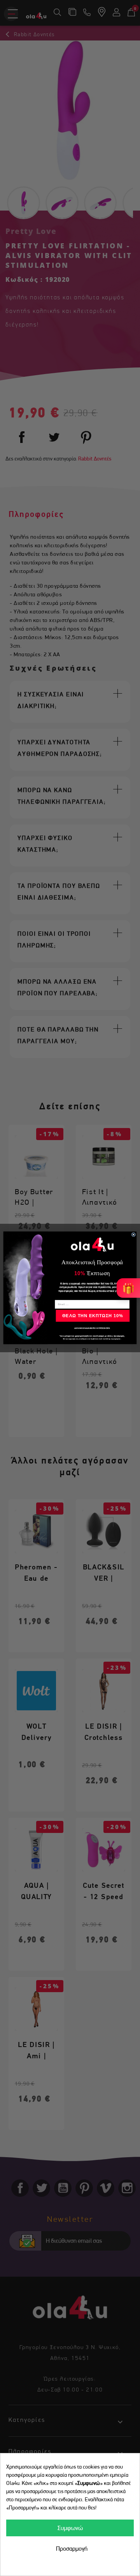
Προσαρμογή (72, 2549)
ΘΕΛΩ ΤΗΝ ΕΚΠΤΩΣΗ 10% (93, 1316)
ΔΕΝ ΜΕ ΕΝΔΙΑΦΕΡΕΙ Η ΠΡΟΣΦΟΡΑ (92, 1328)
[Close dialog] (134, 1235)
